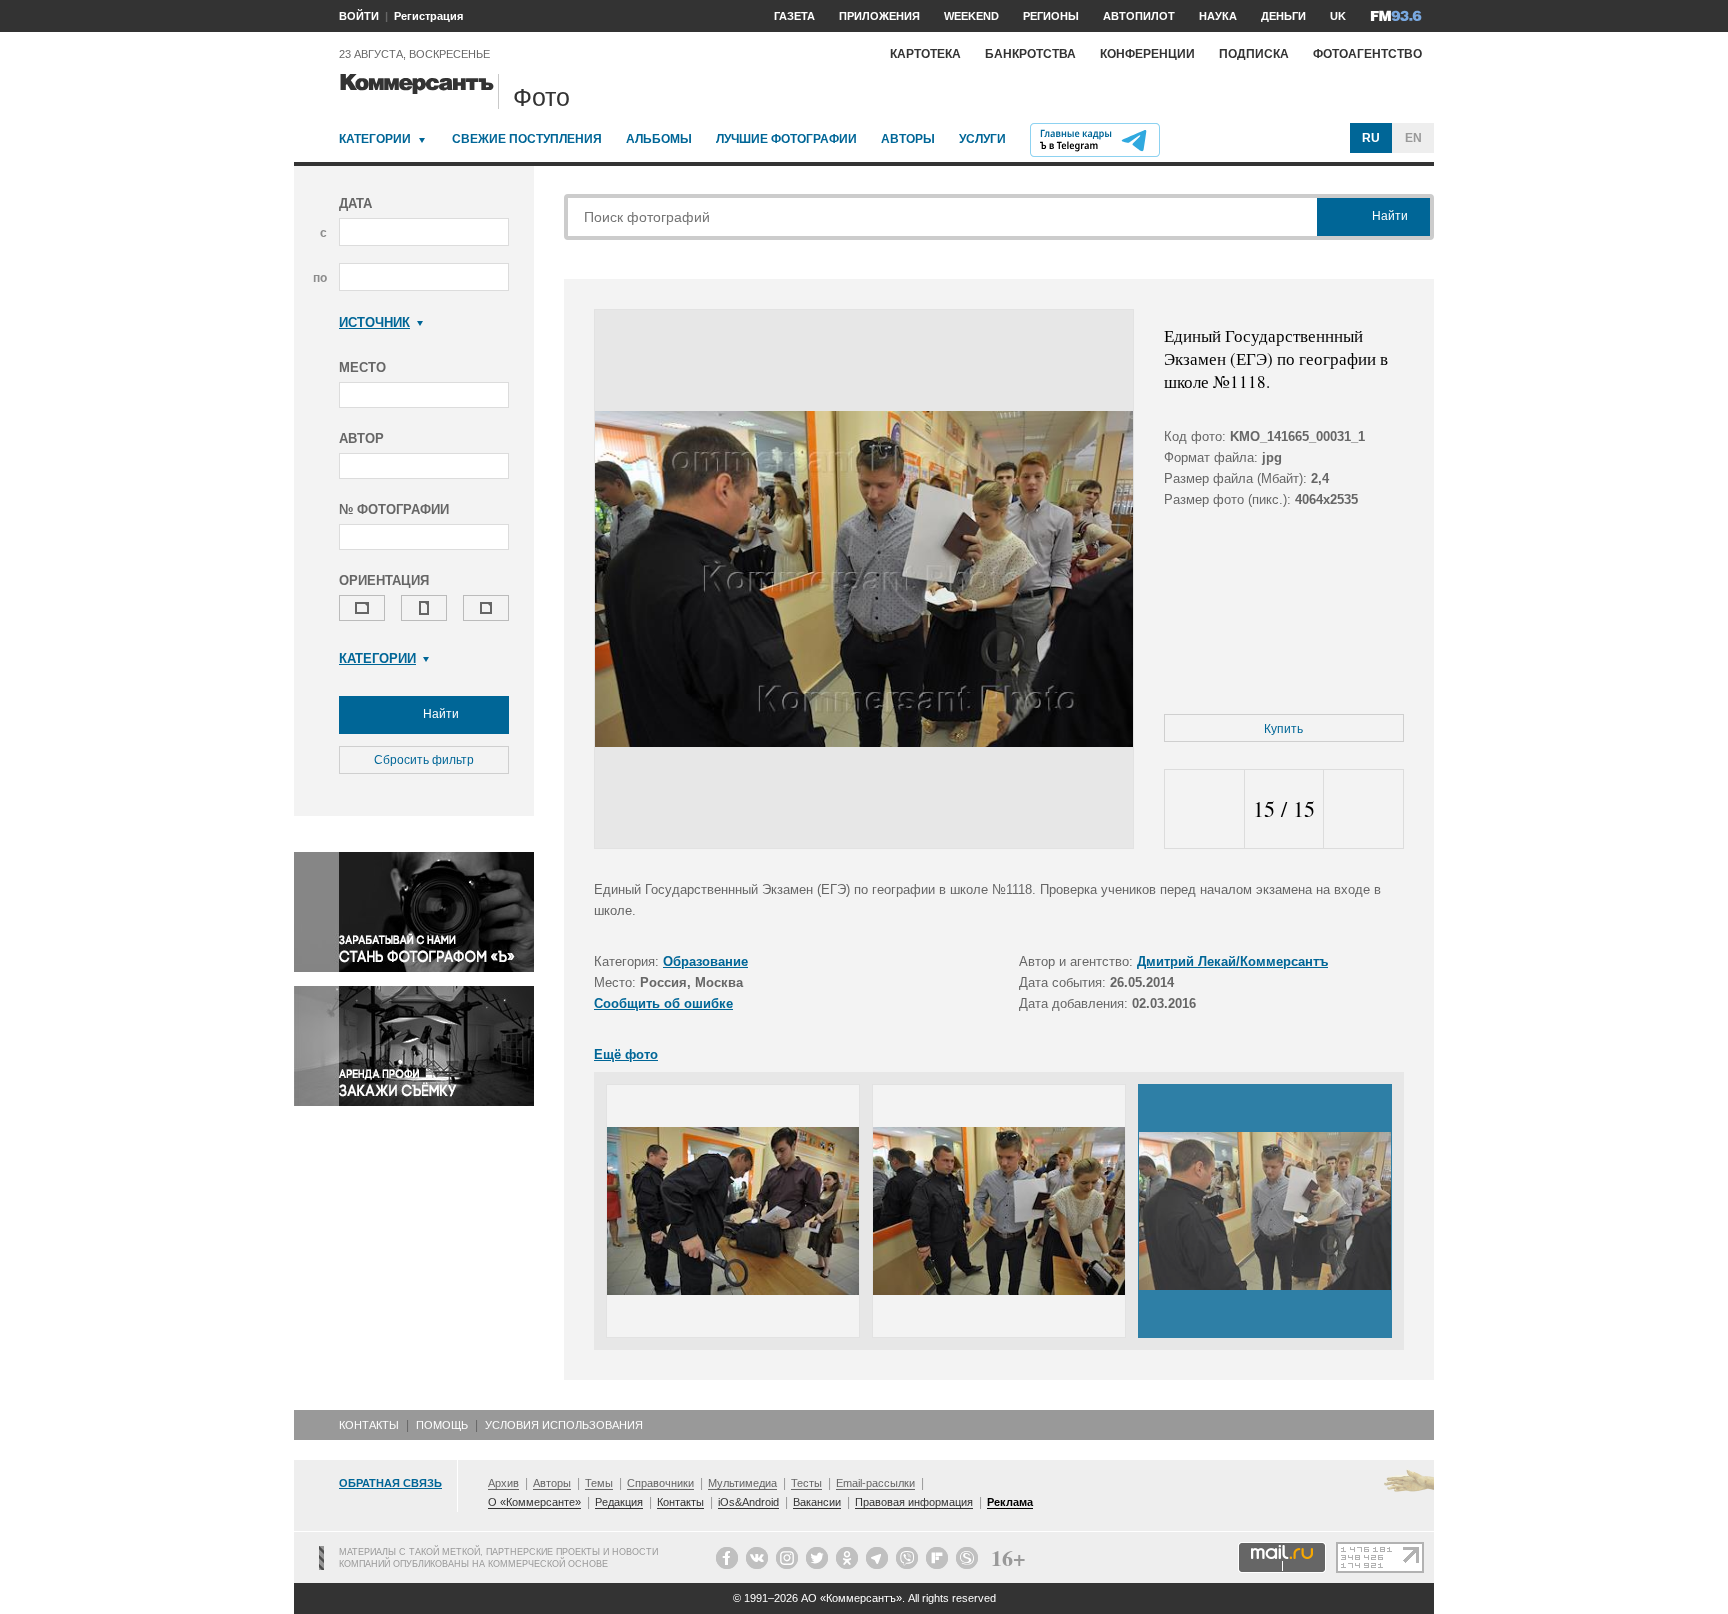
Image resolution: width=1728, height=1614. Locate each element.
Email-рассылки (875, 1483)
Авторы (908, 139)
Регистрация (428, 16)
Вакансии (817, 1502)
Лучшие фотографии (786, 139)
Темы (599, 1483)
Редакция (619, 1502)
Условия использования (564, 1425)
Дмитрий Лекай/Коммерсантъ (1232, 961)
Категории (375, 139)
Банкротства (1030, 54)
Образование (705, 961)
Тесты (806, 1483)
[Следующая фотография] (1363, 809)
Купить (1283, 729)
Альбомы (659, 139)
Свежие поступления (527, 139)
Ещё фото (626, 1054)
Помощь (442, 1425)
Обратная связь (390, 1483)
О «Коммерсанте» (534, 1502)
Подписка (1254, 54)
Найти (439, 714)
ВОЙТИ (359, 16)
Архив (503, 1483)
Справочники (660, 1483)
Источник (374, 322)
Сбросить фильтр (424, 760)
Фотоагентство (1367, 54)
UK (1338, 16)
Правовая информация (914, 1502)
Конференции (1147, 54)
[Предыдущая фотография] (1204, 809)
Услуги (982, 139)
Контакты (369, 1425)
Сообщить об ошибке (663, 1003)
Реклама (1010, 1502)
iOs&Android (748, 1502)
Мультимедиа (742, 1483)
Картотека (925, 54)
